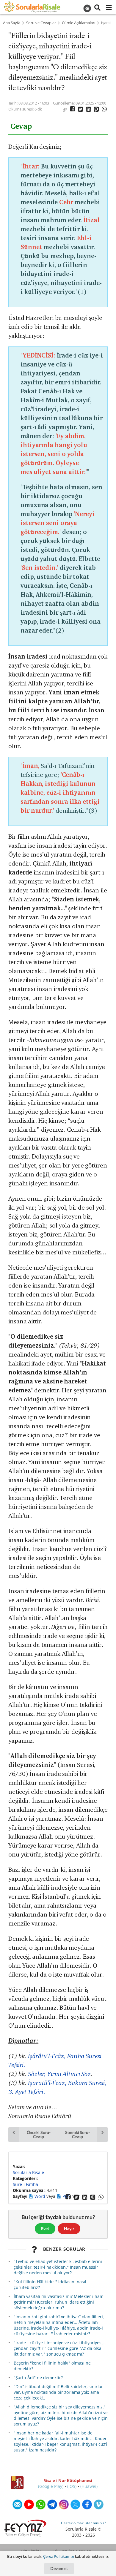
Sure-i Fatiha (25, 2184)
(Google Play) (51, 2486)
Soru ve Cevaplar (41, 23)
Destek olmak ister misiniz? (83, 2523)
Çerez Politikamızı (59, 2556)
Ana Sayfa (12, 23)
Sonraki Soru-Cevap (77, 2134)
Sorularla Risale (28, 2172)
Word (40, 2196)
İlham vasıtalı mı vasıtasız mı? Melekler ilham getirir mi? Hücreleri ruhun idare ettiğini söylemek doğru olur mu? (59, 2302)
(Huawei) (89, 2486)
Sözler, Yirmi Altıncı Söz (59, 2074)
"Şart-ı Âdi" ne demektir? (38, 2378)
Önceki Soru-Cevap (39, 2134)
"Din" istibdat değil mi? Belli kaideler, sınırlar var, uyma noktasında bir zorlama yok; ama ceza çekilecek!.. (58, 2392)
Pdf (66, 2196)
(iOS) (72, 2486)
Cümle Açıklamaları (79, 23)
